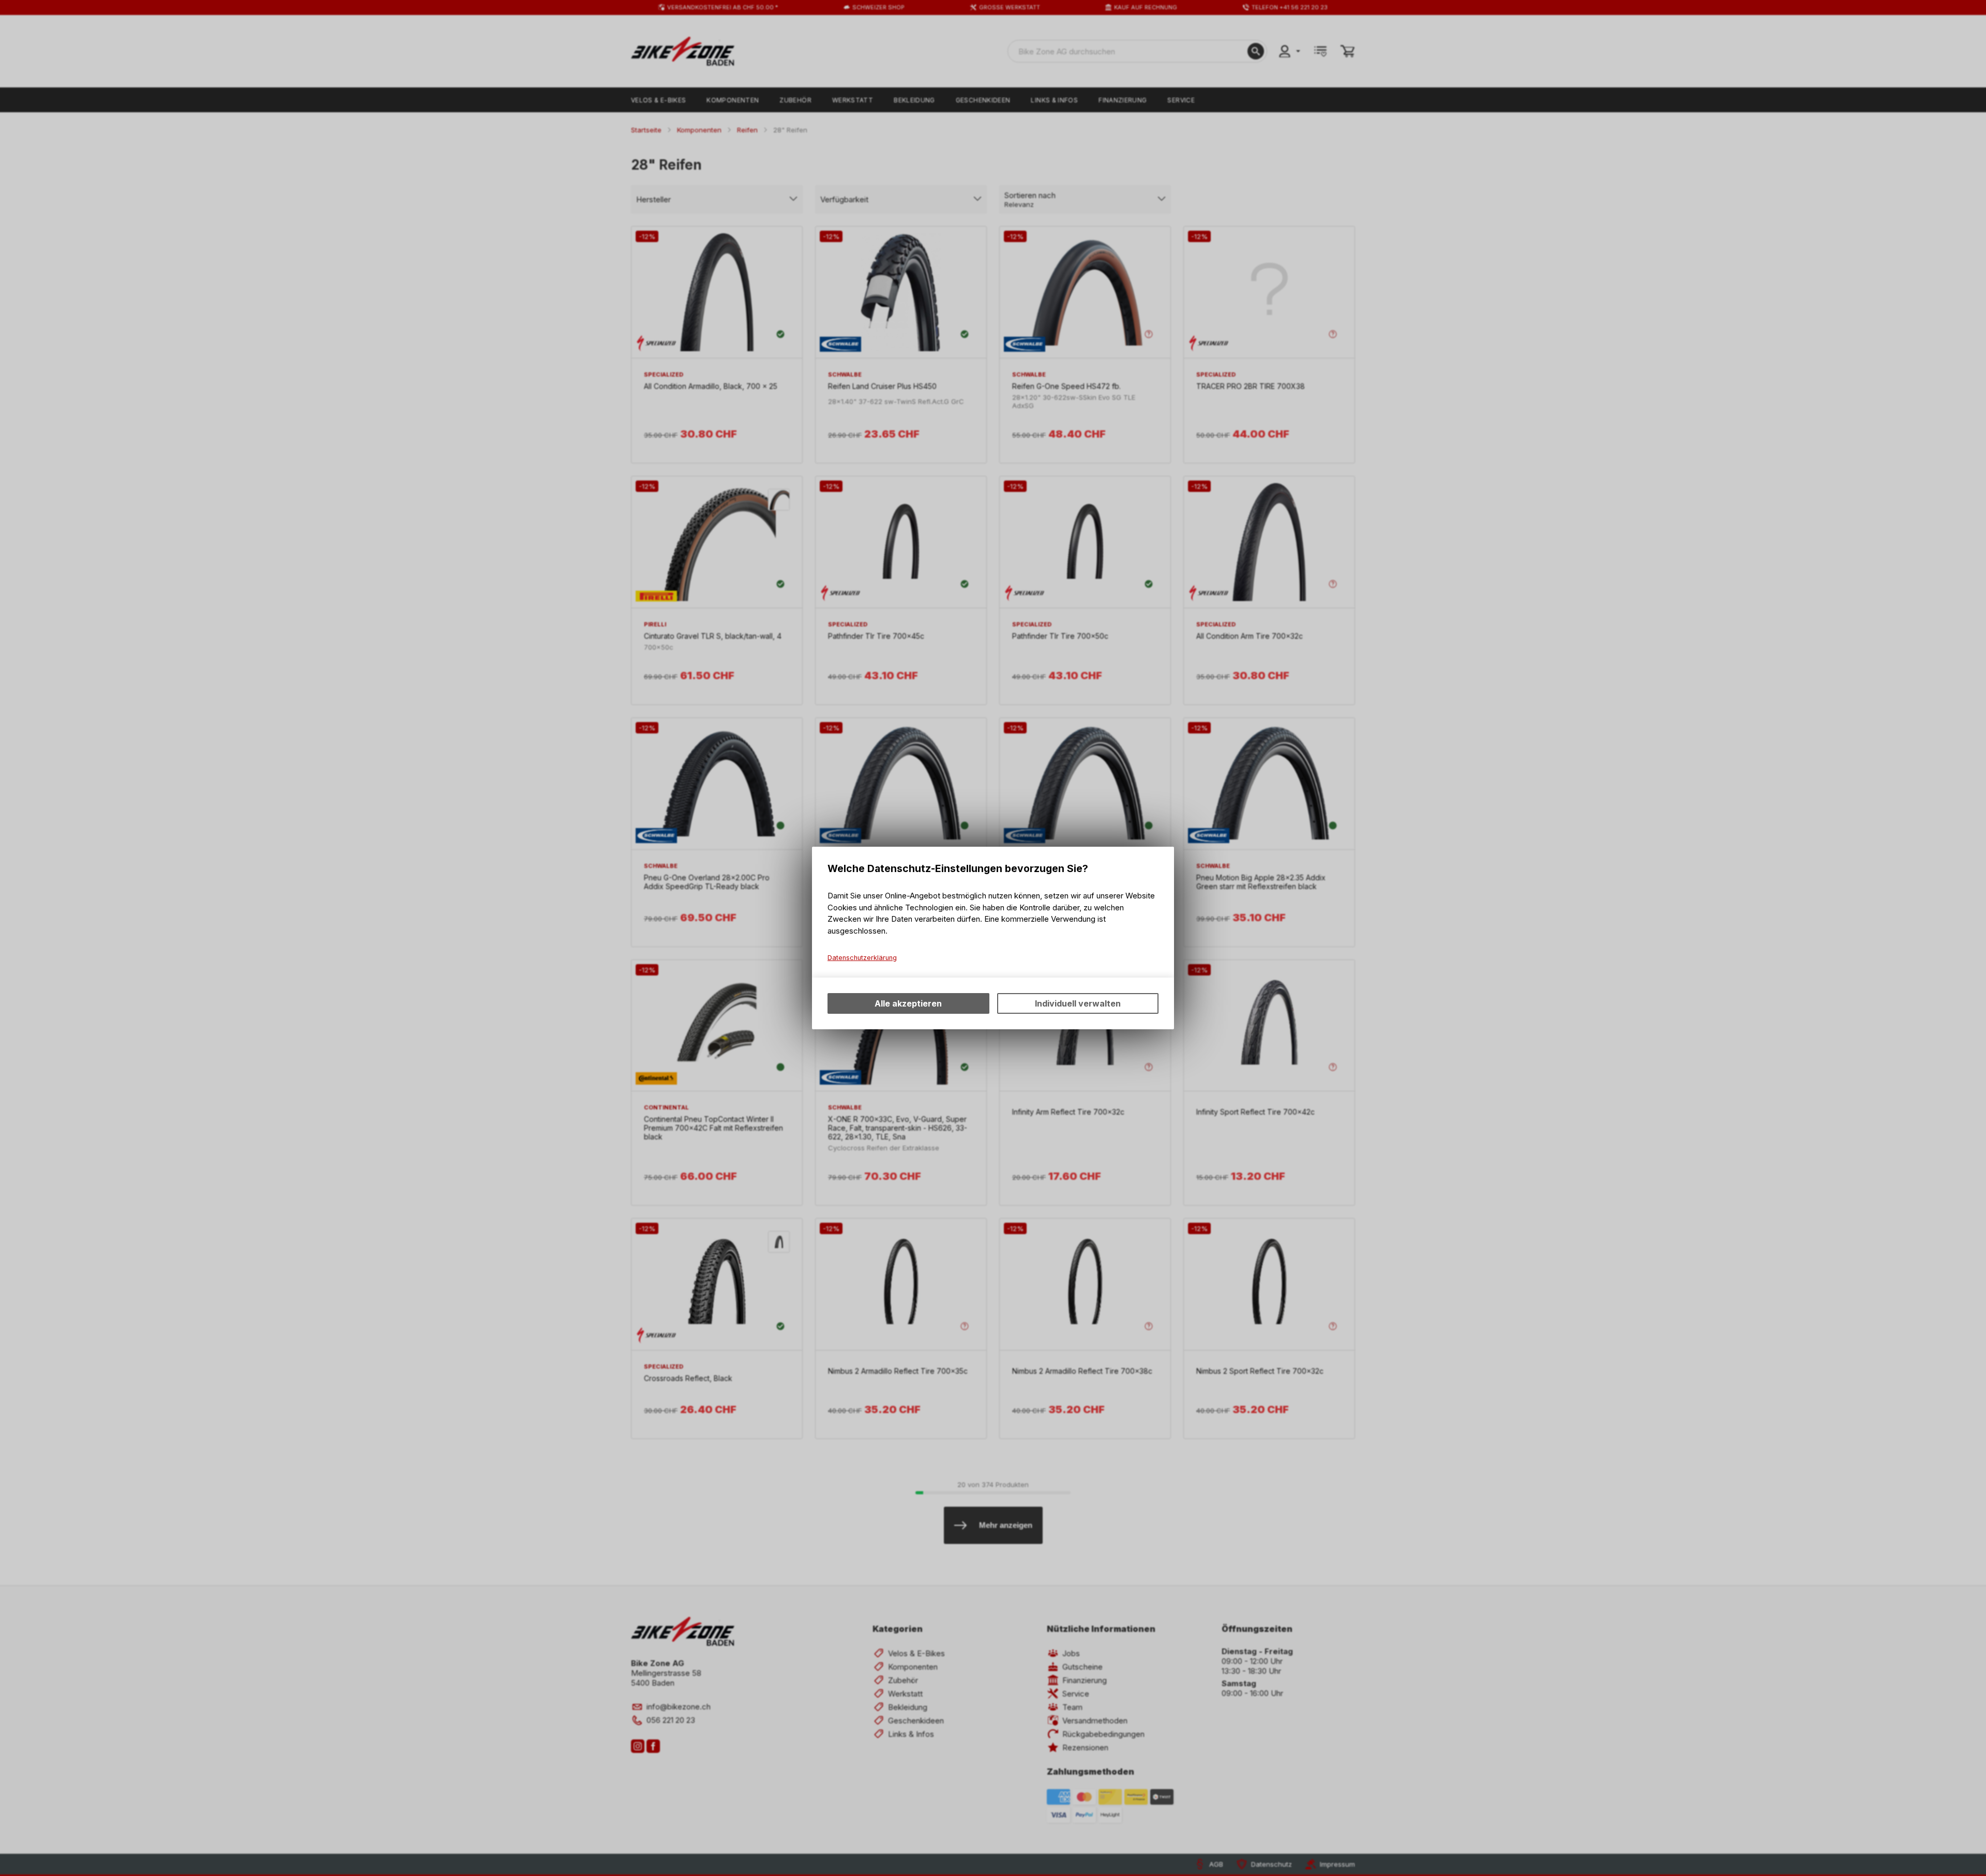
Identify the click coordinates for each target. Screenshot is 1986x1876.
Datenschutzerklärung (862, 958)
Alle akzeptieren (908, 1003)
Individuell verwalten (1078, 1003)
